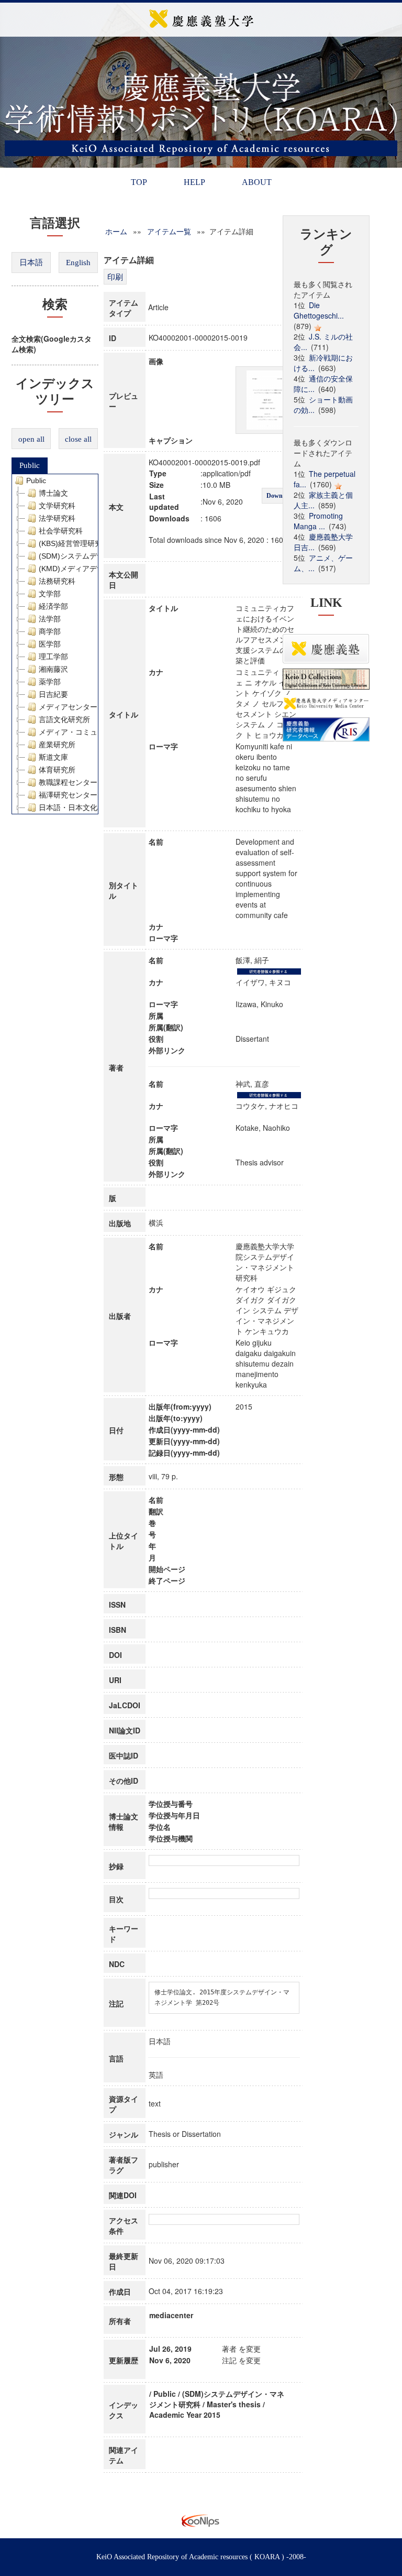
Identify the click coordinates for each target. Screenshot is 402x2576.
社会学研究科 (61, 531)
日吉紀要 (53, 694)
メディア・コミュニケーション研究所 (101, 732)
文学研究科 (57, 506)
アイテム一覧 (169, 231)
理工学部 (53, 657)
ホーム (116, 231)
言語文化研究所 (64, 719)
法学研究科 (57, 518)
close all (78, 439)
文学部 (50, 594)
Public (30, 465)
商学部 (50, 631)
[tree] (55, 644)
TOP (139, 182)
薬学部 (50, 682)
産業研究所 (57, 745)
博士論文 (53, 493)
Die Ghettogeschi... (319, 310)
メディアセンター (68, 707)
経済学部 (53, 606)
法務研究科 (57, 581)
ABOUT (257, 182)
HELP (194, 182)
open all (31, 439)
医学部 (50, 644)
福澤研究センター (68, 795)
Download (280, 496)
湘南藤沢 (53, 669)
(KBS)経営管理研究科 (74, 543)
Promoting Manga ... (318, 521)
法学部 (50, 619)
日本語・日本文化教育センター (90, 807)
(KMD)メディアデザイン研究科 (90, 569)
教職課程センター (68, 782)
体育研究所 (57, 770)
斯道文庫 (53, 757)
